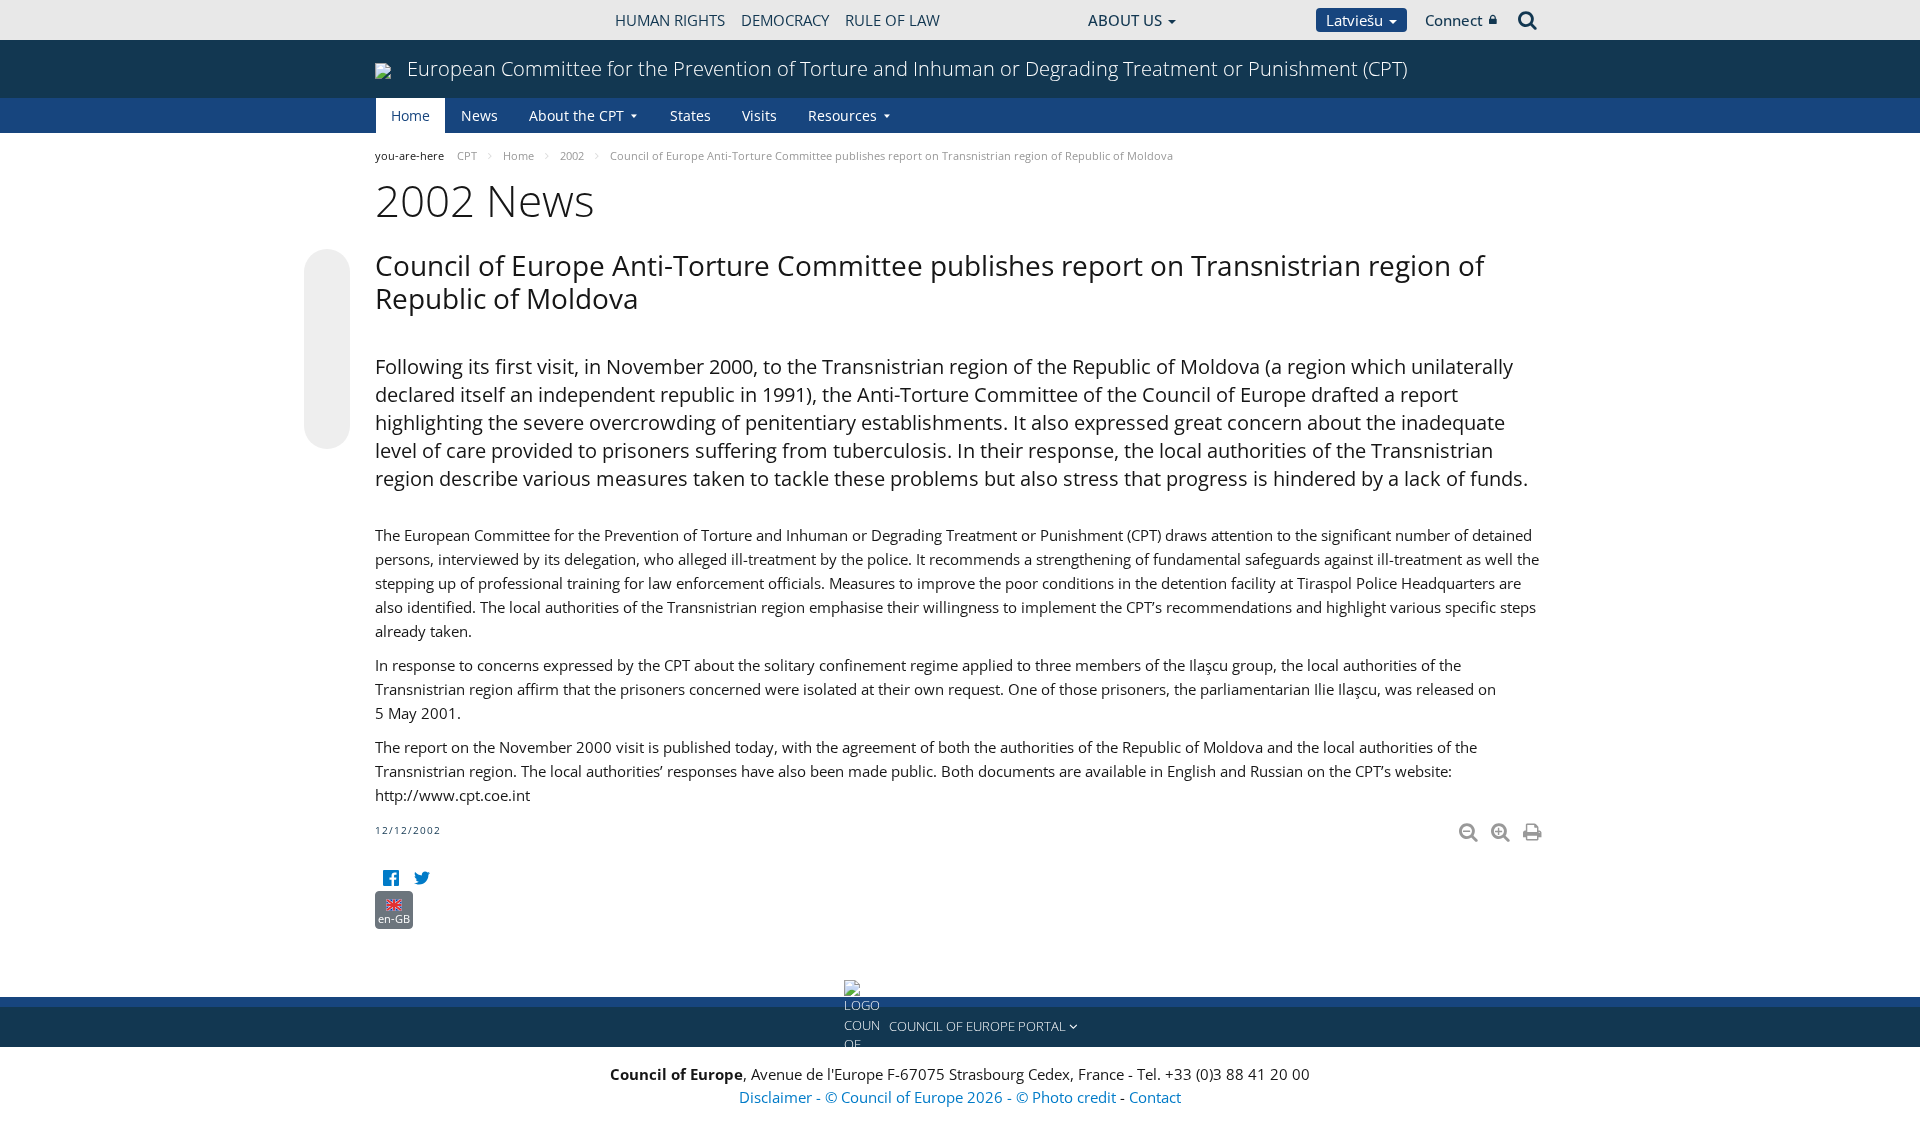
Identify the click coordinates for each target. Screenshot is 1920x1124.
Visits (759, 115)
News (479, 115)
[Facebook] (390, 878)
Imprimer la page (1534, 828)
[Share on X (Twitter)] (327, 312)
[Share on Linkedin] (327, 388)
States (690, 115)
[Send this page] (327, 426)
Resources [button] (842, 115)
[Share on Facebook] (327, 350)
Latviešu (1356, 20)
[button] (960, 1027)
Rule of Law (892, 20)
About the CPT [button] (576, 115)
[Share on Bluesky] (327, 274)
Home (410, 115)
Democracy (785, 20)
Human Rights (670, 20)
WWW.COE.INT (425, 20)
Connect (1454, 20)
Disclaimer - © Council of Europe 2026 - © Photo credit (929, 1097)
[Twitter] (421, 878)
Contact (1155, 1097)
